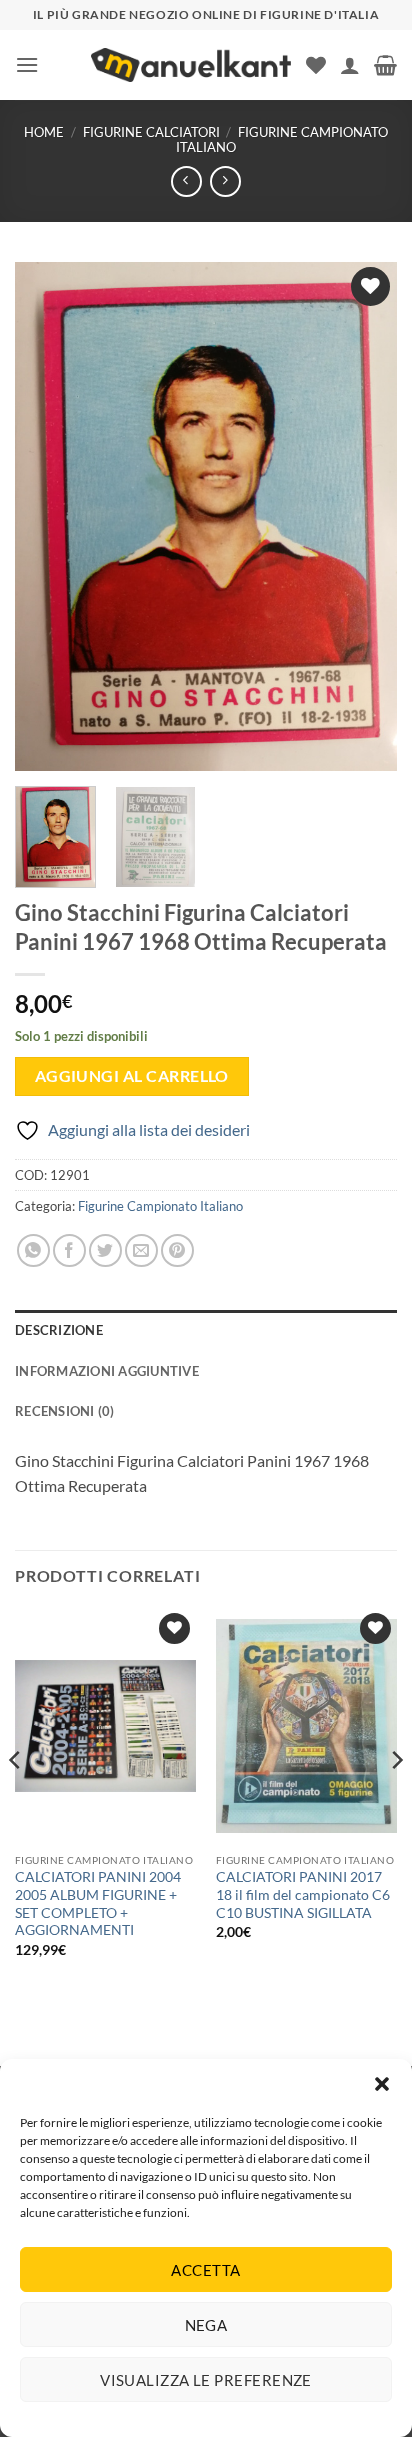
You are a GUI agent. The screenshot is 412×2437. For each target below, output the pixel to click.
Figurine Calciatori (151, 132)
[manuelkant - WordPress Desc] (191, 65)
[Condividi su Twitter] (105, 1250)
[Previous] (48, 517)
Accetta (205, 2270)
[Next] (364, 517)
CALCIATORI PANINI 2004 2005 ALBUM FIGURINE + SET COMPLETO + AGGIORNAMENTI (98, 1903)
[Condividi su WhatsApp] (33, 1250)
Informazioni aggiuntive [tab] (107, 1371)
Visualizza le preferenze (206, 2380)
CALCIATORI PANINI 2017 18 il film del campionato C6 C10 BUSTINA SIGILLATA (303, 1894)
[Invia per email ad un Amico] (141, 1250)
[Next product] (186, 181)
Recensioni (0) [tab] (65, 1411)
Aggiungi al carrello (132, 1076)
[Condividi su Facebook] (69, 1250)
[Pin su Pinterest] (177, 1250)
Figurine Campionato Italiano (282, 139)
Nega (206, 2325)
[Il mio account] (350, 65)
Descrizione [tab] (59, 1330)
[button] (382, 2084)
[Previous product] (225, 181)
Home (44, 132)
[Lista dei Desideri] (316, 65)
